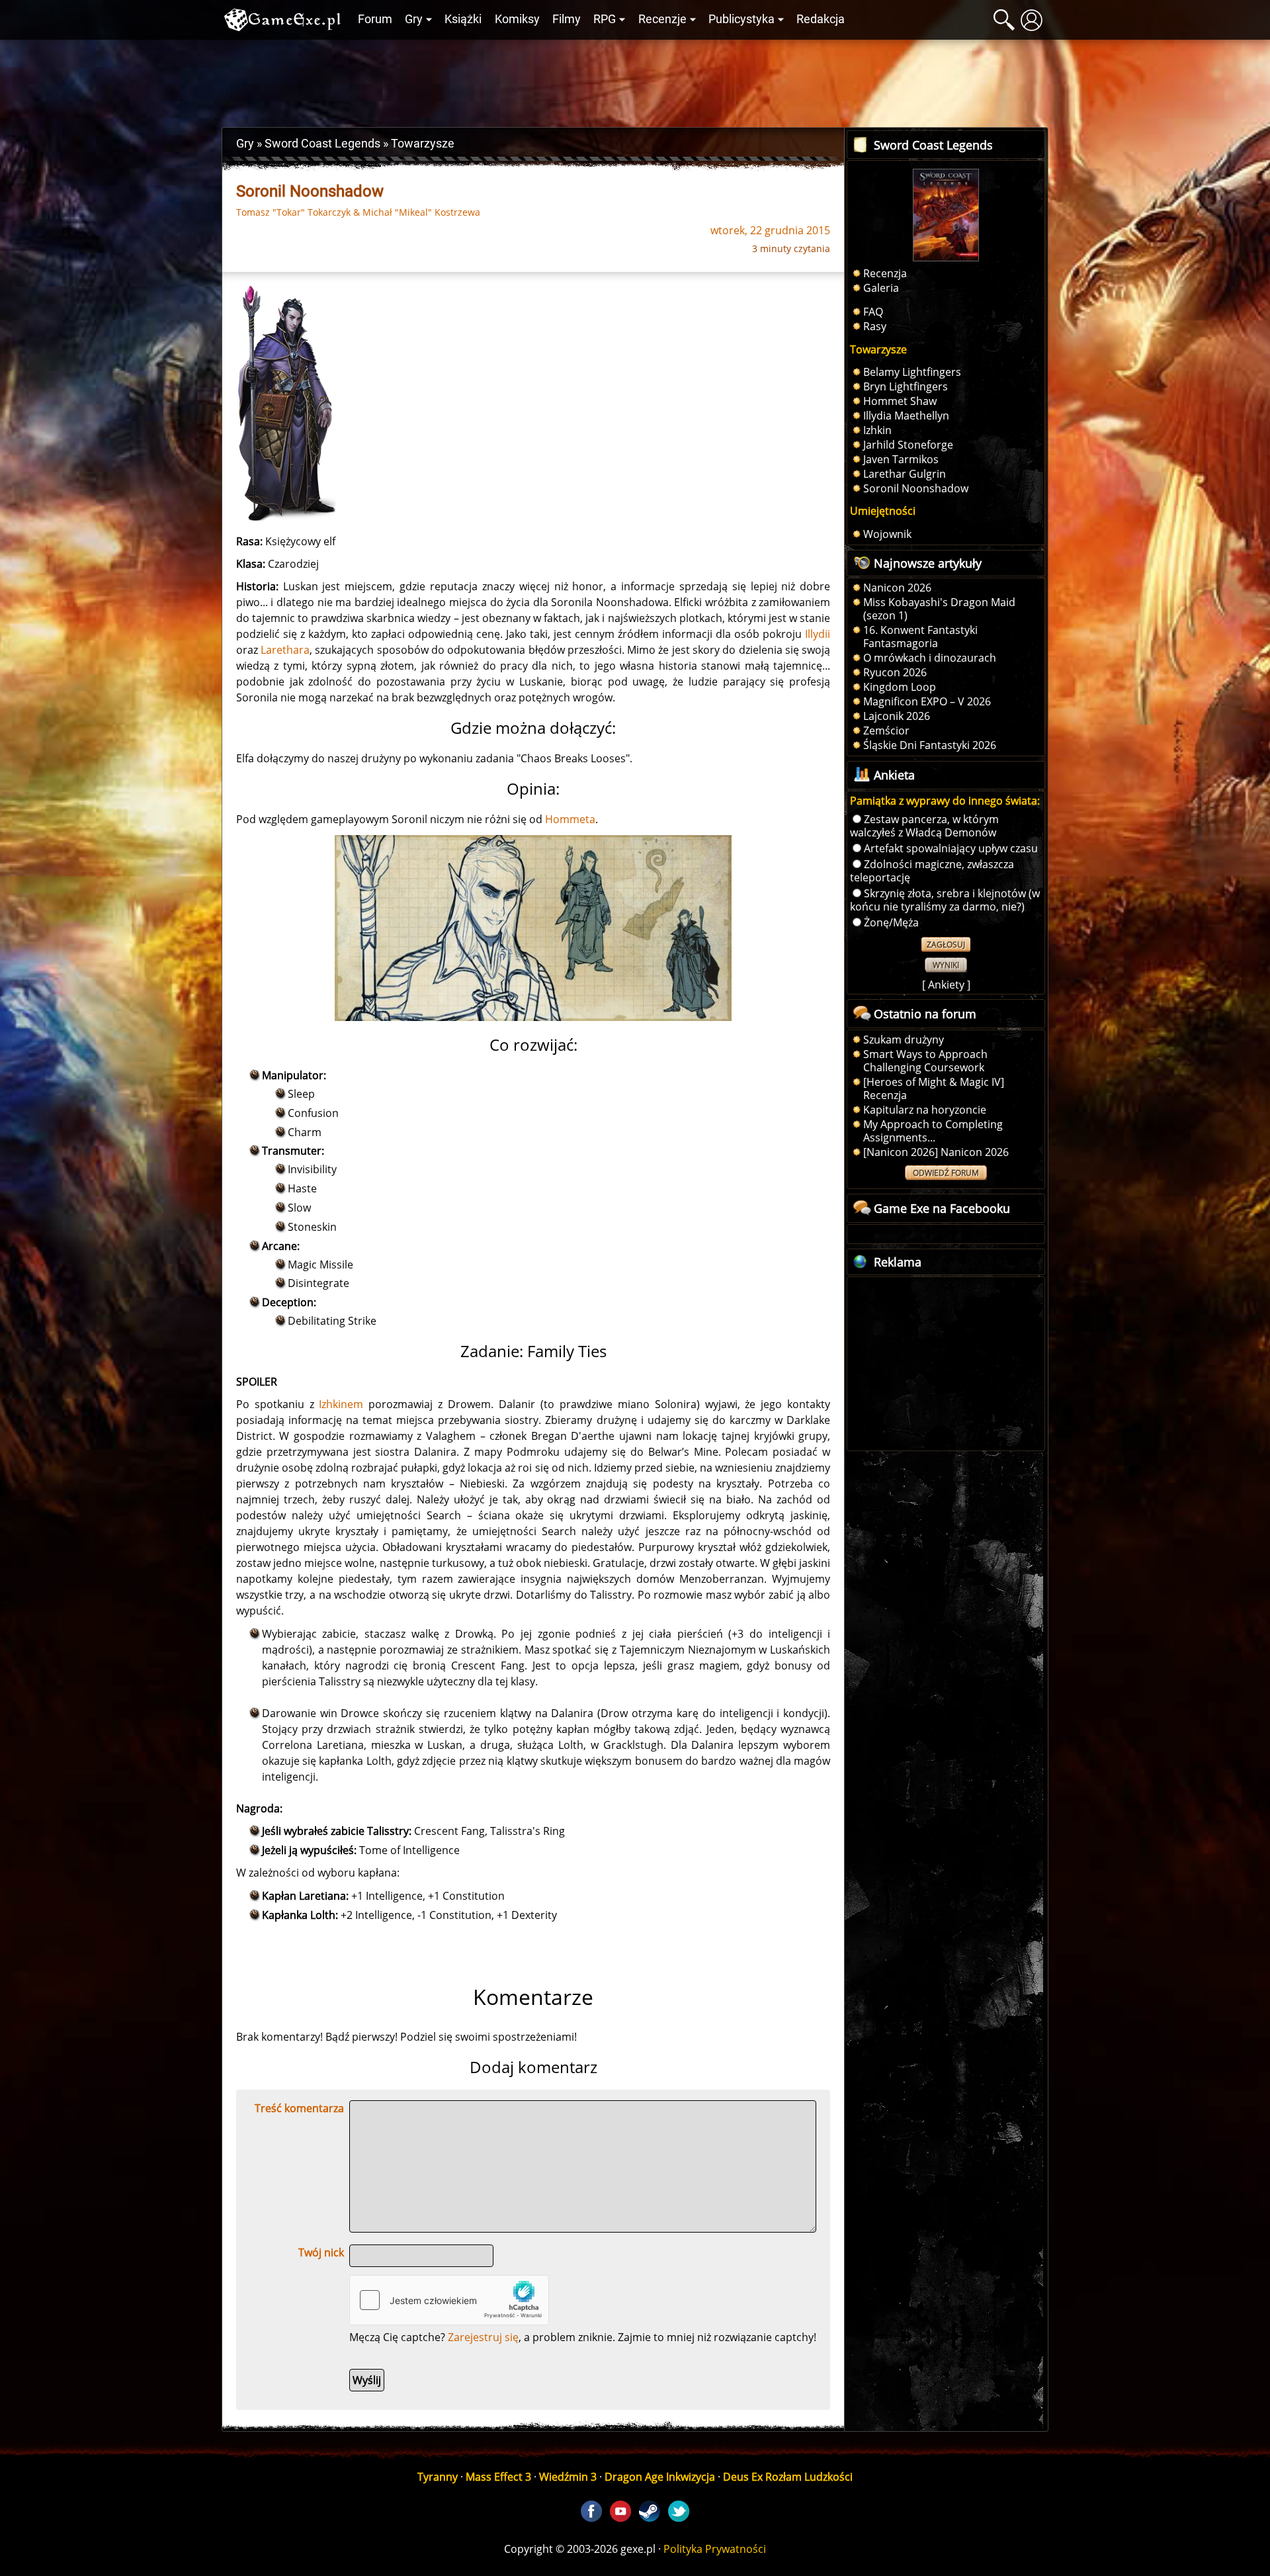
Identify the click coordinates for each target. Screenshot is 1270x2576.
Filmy (567, 19)
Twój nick (321, 2252)
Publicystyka (741, 19)
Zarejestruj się (483, 2337)
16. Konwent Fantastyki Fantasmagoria (920, 637)
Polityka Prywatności (715, 2549)
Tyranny (438, 2477)
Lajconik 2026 (897, 716)
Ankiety (946, 985)
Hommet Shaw (900, 401)
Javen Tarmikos (901, 459)
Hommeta (570, 819)
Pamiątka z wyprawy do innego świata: (945, 801)
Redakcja (821, 19)
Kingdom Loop (900, 687)
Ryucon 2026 (895, 672)
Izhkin (877, 430)
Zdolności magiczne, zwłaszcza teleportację (932, 871)
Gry (414, 19)
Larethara (285, 650)
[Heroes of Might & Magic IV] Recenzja (934, 1088)
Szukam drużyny (904, 1040)
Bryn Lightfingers (906, 386)
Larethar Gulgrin (905, 474)
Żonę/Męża (891, 922)
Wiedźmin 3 (568, 2477)
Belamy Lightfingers (912, 372)
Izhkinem (341, 1404)
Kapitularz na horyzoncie (925, 1110)
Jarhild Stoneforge (908, 445)
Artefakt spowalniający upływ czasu (951, 848)
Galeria (881, 288)
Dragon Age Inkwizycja (660, 2477)
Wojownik (887, 534)
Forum (375, 19)
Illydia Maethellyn (906, 416)
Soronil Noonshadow (916, 488)
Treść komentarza (299, 2108)
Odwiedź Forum (946, 1173)
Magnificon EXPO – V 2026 (927, 701)
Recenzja (885, 273)
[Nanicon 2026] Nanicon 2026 (936, 1152)
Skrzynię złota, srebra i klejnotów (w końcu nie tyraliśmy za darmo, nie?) (945, 900)
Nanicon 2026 (897, 588)
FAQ (873, 312)
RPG (605, 19)
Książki (463, 19)
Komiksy (517, 19)
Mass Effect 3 (498, 2477)
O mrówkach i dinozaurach (930, 658)
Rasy (875, 326)
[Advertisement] (635, 80)
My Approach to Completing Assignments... (933, 1131)
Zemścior (886, 731)
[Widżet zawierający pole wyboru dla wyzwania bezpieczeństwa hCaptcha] (449, 2300)
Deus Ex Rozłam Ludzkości (788, 2477)
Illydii (818, 634)
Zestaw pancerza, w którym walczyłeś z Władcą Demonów (924, 826)
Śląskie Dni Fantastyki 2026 (930, 745)
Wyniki (946, 965)
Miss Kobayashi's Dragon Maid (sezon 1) (939, 609)
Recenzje (662, 19)
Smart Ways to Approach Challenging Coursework (925, 1061)
